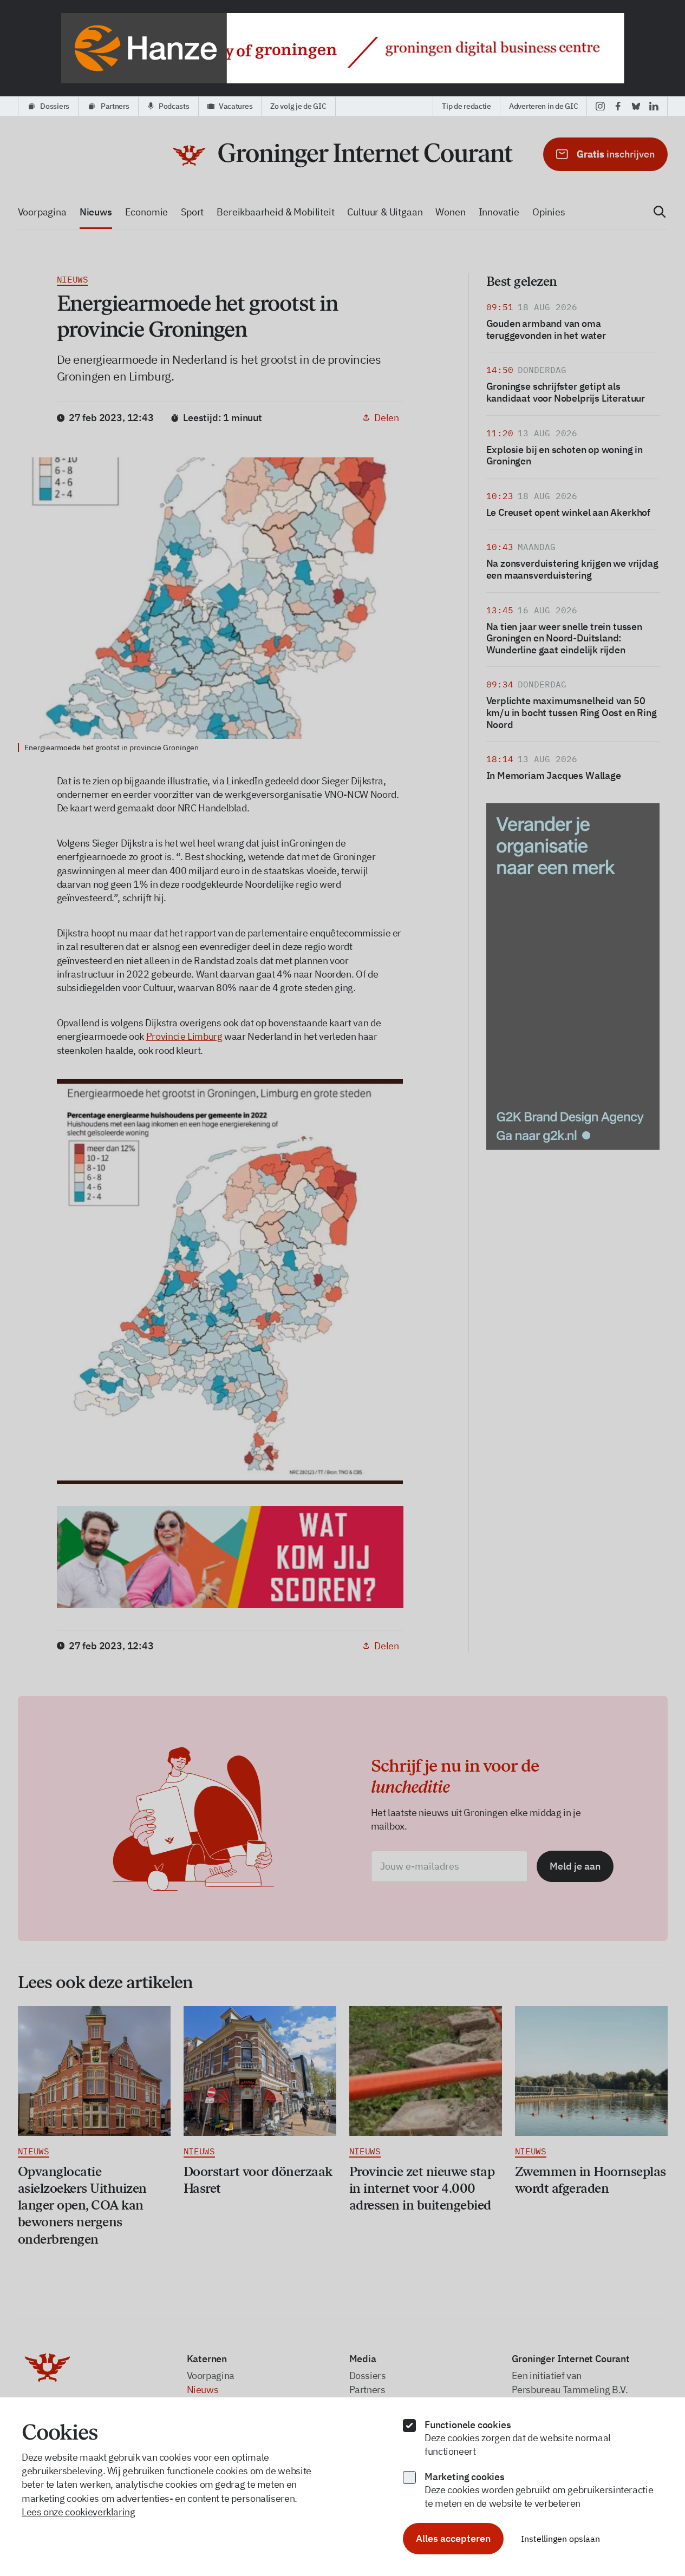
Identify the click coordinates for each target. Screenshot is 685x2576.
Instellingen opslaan (560, 2539)
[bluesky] (636, 106)
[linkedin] (654, 106)
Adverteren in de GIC (543, 106)
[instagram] (600, 106)
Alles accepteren (453, 2538)
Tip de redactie (467, 106)
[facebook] (618, 106)
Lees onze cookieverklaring (79, 2512)
